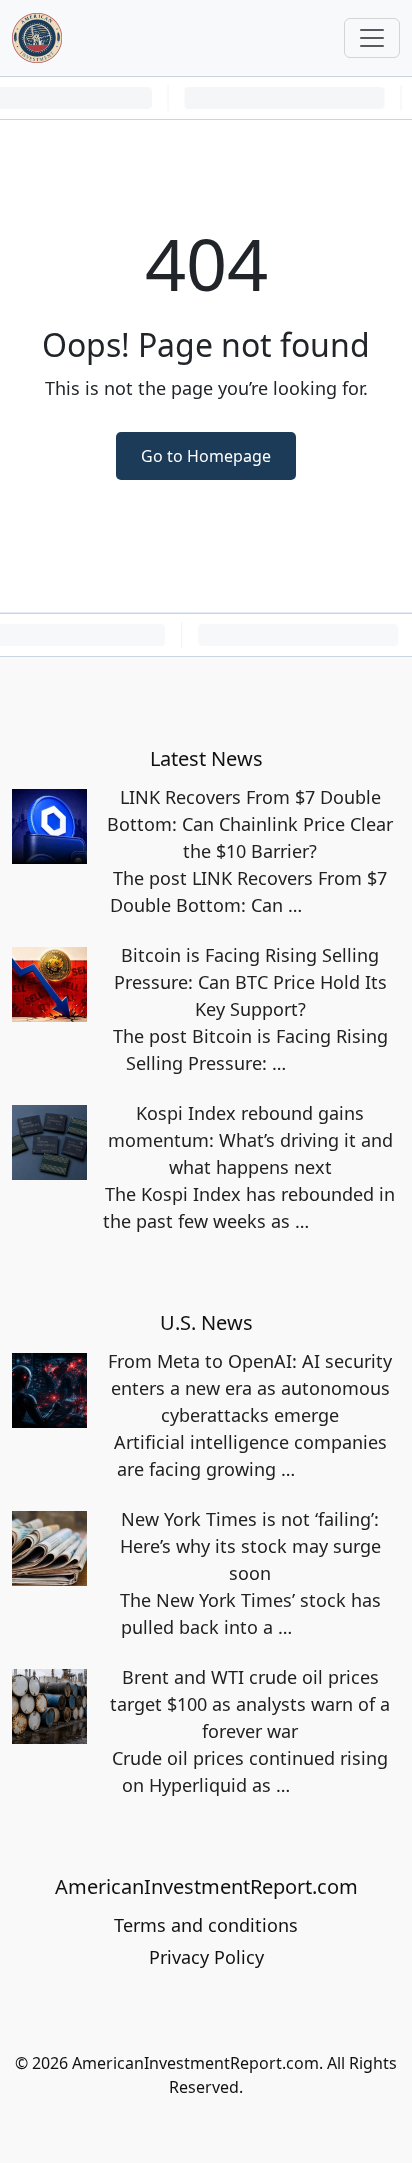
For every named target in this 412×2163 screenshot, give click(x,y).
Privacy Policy (206, 1957)
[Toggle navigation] (372, 38)
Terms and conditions (206, 1925)
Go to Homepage (206, 456)
